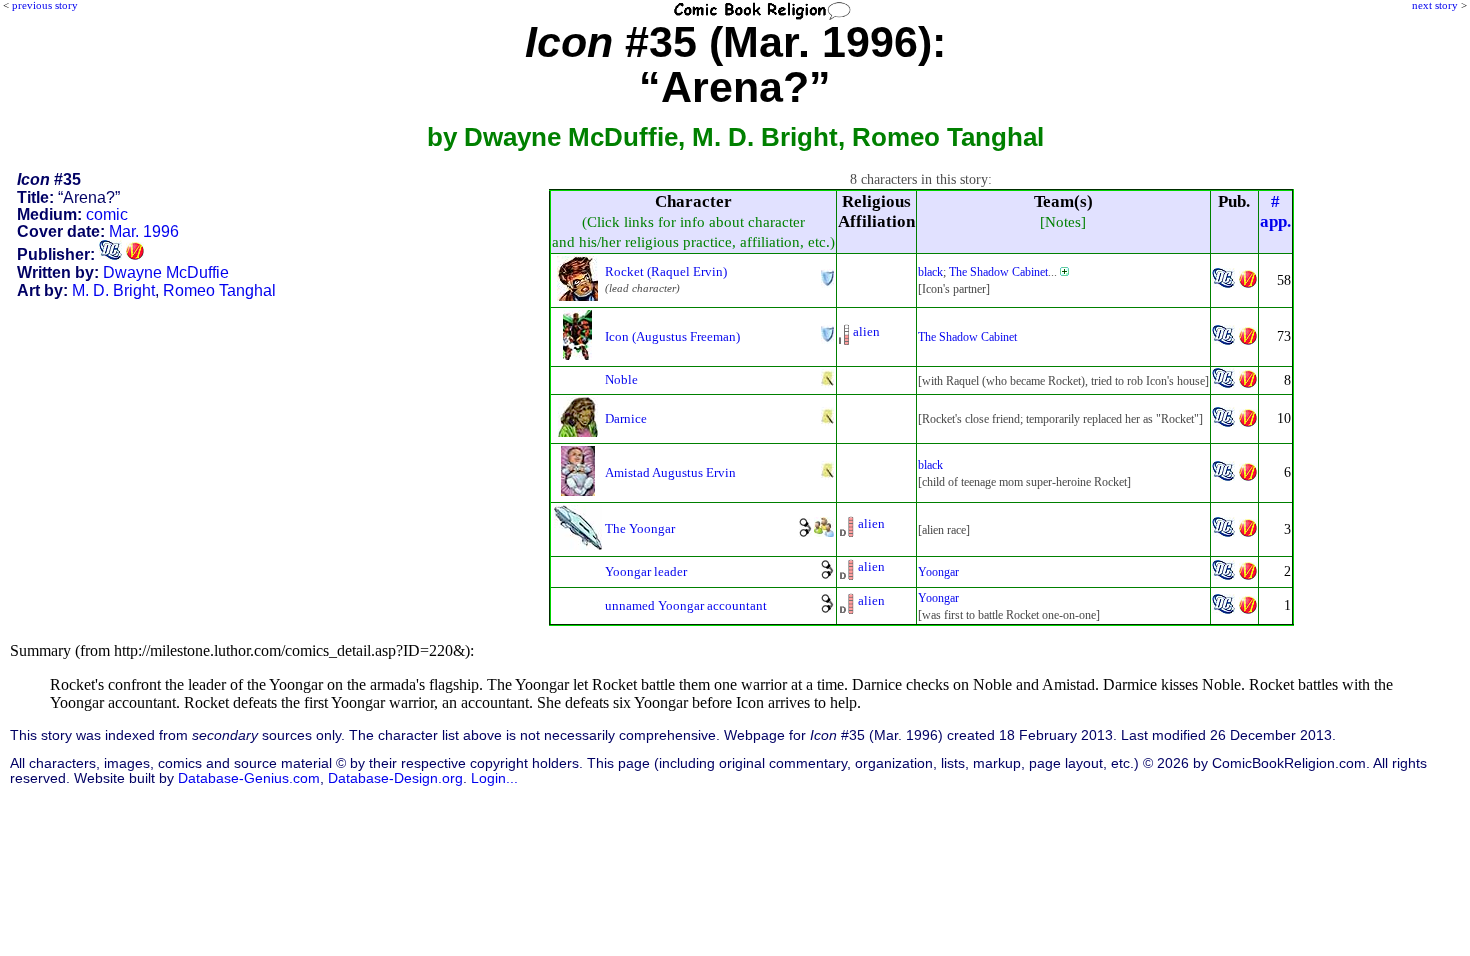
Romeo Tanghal (219, 290)
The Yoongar (640, 528)
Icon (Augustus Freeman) (672, 336)
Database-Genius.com (249, 778)
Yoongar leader (646, 571)
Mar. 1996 (144, 231)
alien (866, 331)
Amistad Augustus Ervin (670, 472)
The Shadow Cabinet (998, 272)
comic (107, 214)
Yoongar (938, 572)
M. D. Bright (113, 290)
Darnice (626, 418)
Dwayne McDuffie (166, 272)
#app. (1275, 211)
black (930, 272)
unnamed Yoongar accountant (686, 605)
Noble (621, 379)
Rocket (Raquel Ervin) (666, 271)
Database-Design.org (395, 778)
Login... (494, 778)
